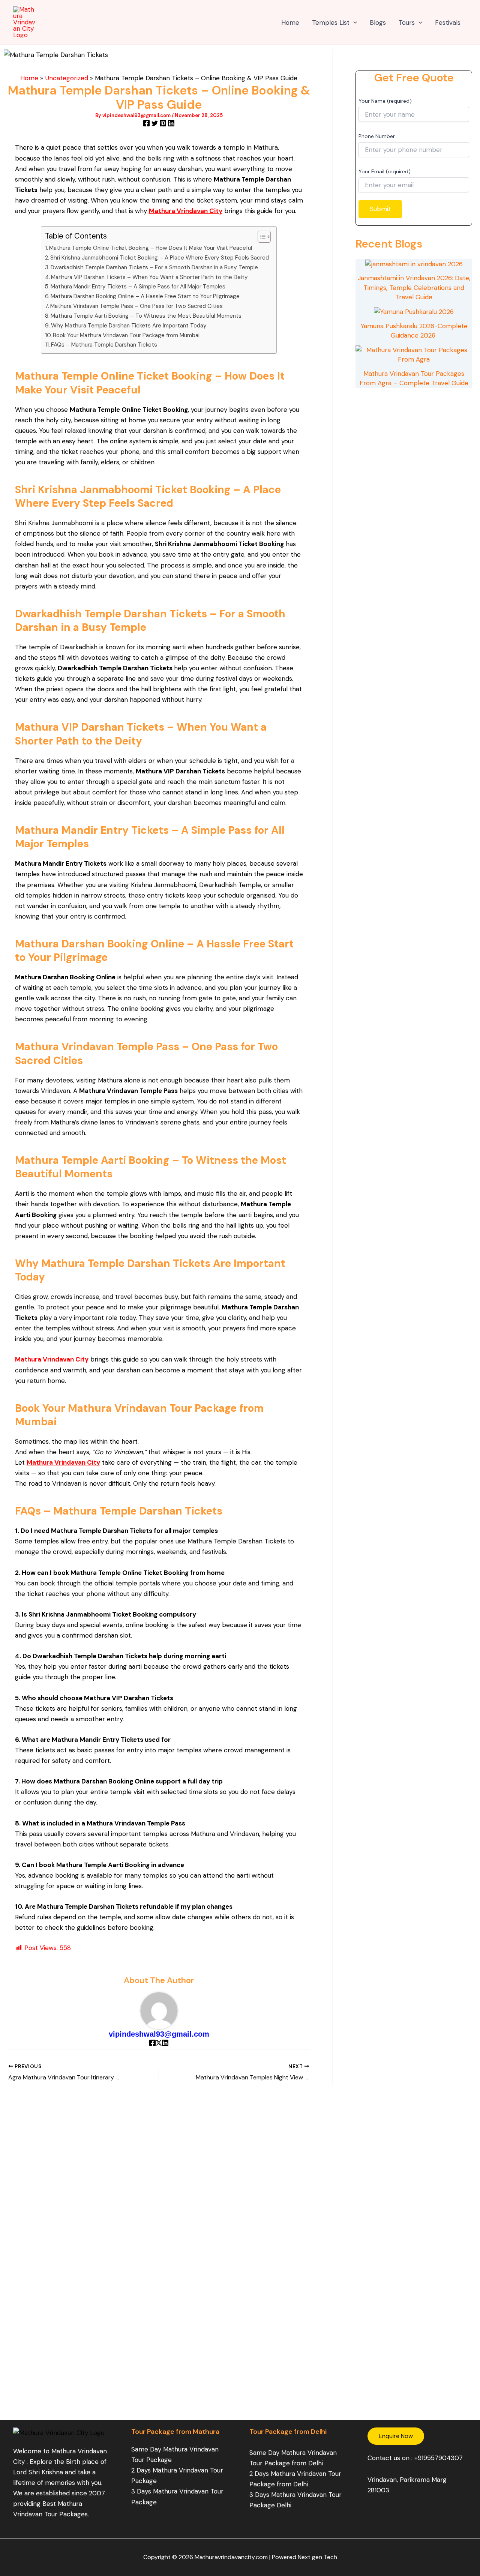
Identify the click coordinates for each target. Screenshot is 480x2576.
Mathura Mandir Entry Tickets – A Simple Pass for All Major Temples (138, 287)
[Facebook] (146, 124)
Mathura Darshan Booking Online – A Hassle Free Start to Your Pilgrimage (145, 296)
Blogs (378, 23)
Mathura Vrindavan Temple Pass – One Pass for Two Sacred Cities (136, 306)
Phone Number (377, 136)
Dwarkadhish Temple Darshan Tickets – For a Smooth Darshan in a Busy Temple (154, 267)
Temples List (331, 23)
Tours (407, 23)
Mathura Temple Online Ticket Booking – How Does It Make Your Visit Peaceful (151, 248)
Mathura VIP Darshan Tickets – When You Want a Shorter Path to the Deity (149, 277)
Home (290, 23)
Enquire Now (396, 2436)
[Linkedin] (171, 124)
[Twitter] (155, 124)
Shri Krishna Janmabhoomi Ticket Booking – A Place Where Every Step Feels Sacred (160, 258)
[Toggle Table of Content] (260, 237)
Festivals (448, 23)
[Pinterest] (163, 124)
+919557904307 (439, 2458)
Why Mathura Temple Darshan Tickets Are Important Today (129, 326)
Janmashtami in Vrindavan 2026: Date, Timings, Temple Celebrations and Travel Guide (414, 287)
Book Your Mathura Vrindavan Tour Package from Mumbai (126, 335)
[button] (353, 23)
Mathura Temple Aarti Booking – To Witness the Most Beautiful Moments (146, 316)
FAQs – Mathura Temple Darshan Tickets (104, 345)
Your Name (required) (385, 101)
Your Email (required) (385, 171)
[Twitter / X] (159, 2044)
